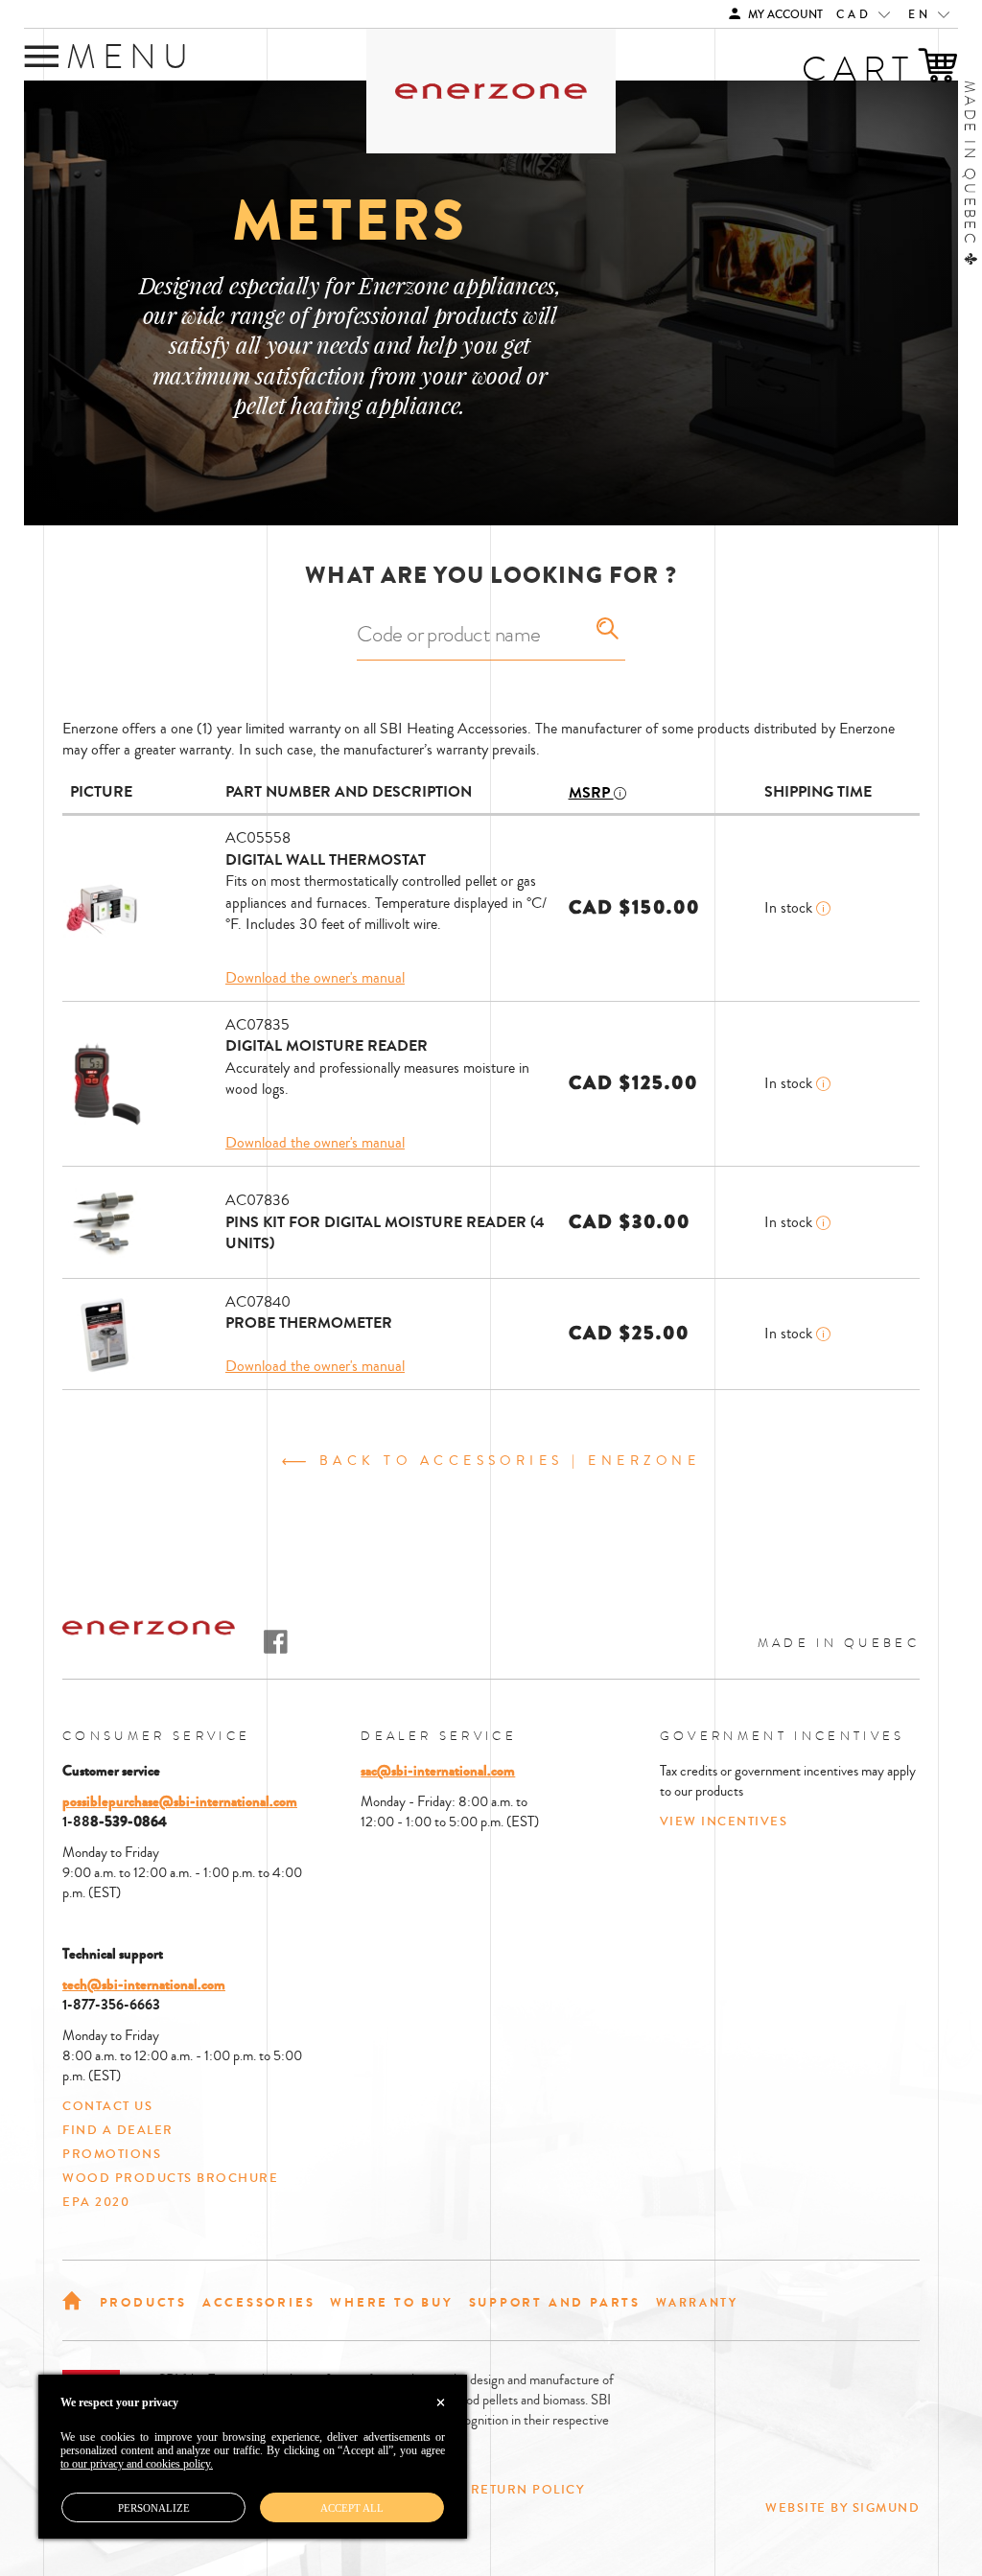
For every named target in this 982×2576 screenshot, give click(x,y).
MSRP (591, 793)
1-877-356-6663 (111, 2005)
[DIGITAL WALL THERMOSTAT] (105, 908)
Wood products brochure (170, 2178)
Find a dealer (118, 2130)
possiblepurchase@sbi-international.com (180, 1801)
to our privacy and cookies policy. (137, 2464)
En (923, 15)
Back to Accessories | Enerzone (505, 1462)
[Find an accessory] (608, 629)
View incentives (724, 1822)
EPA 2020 (96, 2202)
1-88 (76, 1822)
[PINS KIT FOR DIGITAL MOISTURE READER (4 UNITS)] (105, 1222)
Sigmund (887, 2508)
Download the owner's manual (315, 978)
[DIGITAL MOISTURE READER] (105, 1083)
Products (143, 2302)
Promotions (112, 2154)
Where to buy (391, 2302)
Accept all (352, 2508)
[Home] (73, 2299)
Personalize (154, 2508)
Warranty (697, 2303)
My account (784, 15)
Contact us (107, 2106)
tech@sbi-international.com (144, 1984)
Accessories (259, 2302)
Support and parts (555, 2302)
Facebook (276, 1642)
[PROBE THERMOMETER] (105, 1334)
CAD (857, 15)
